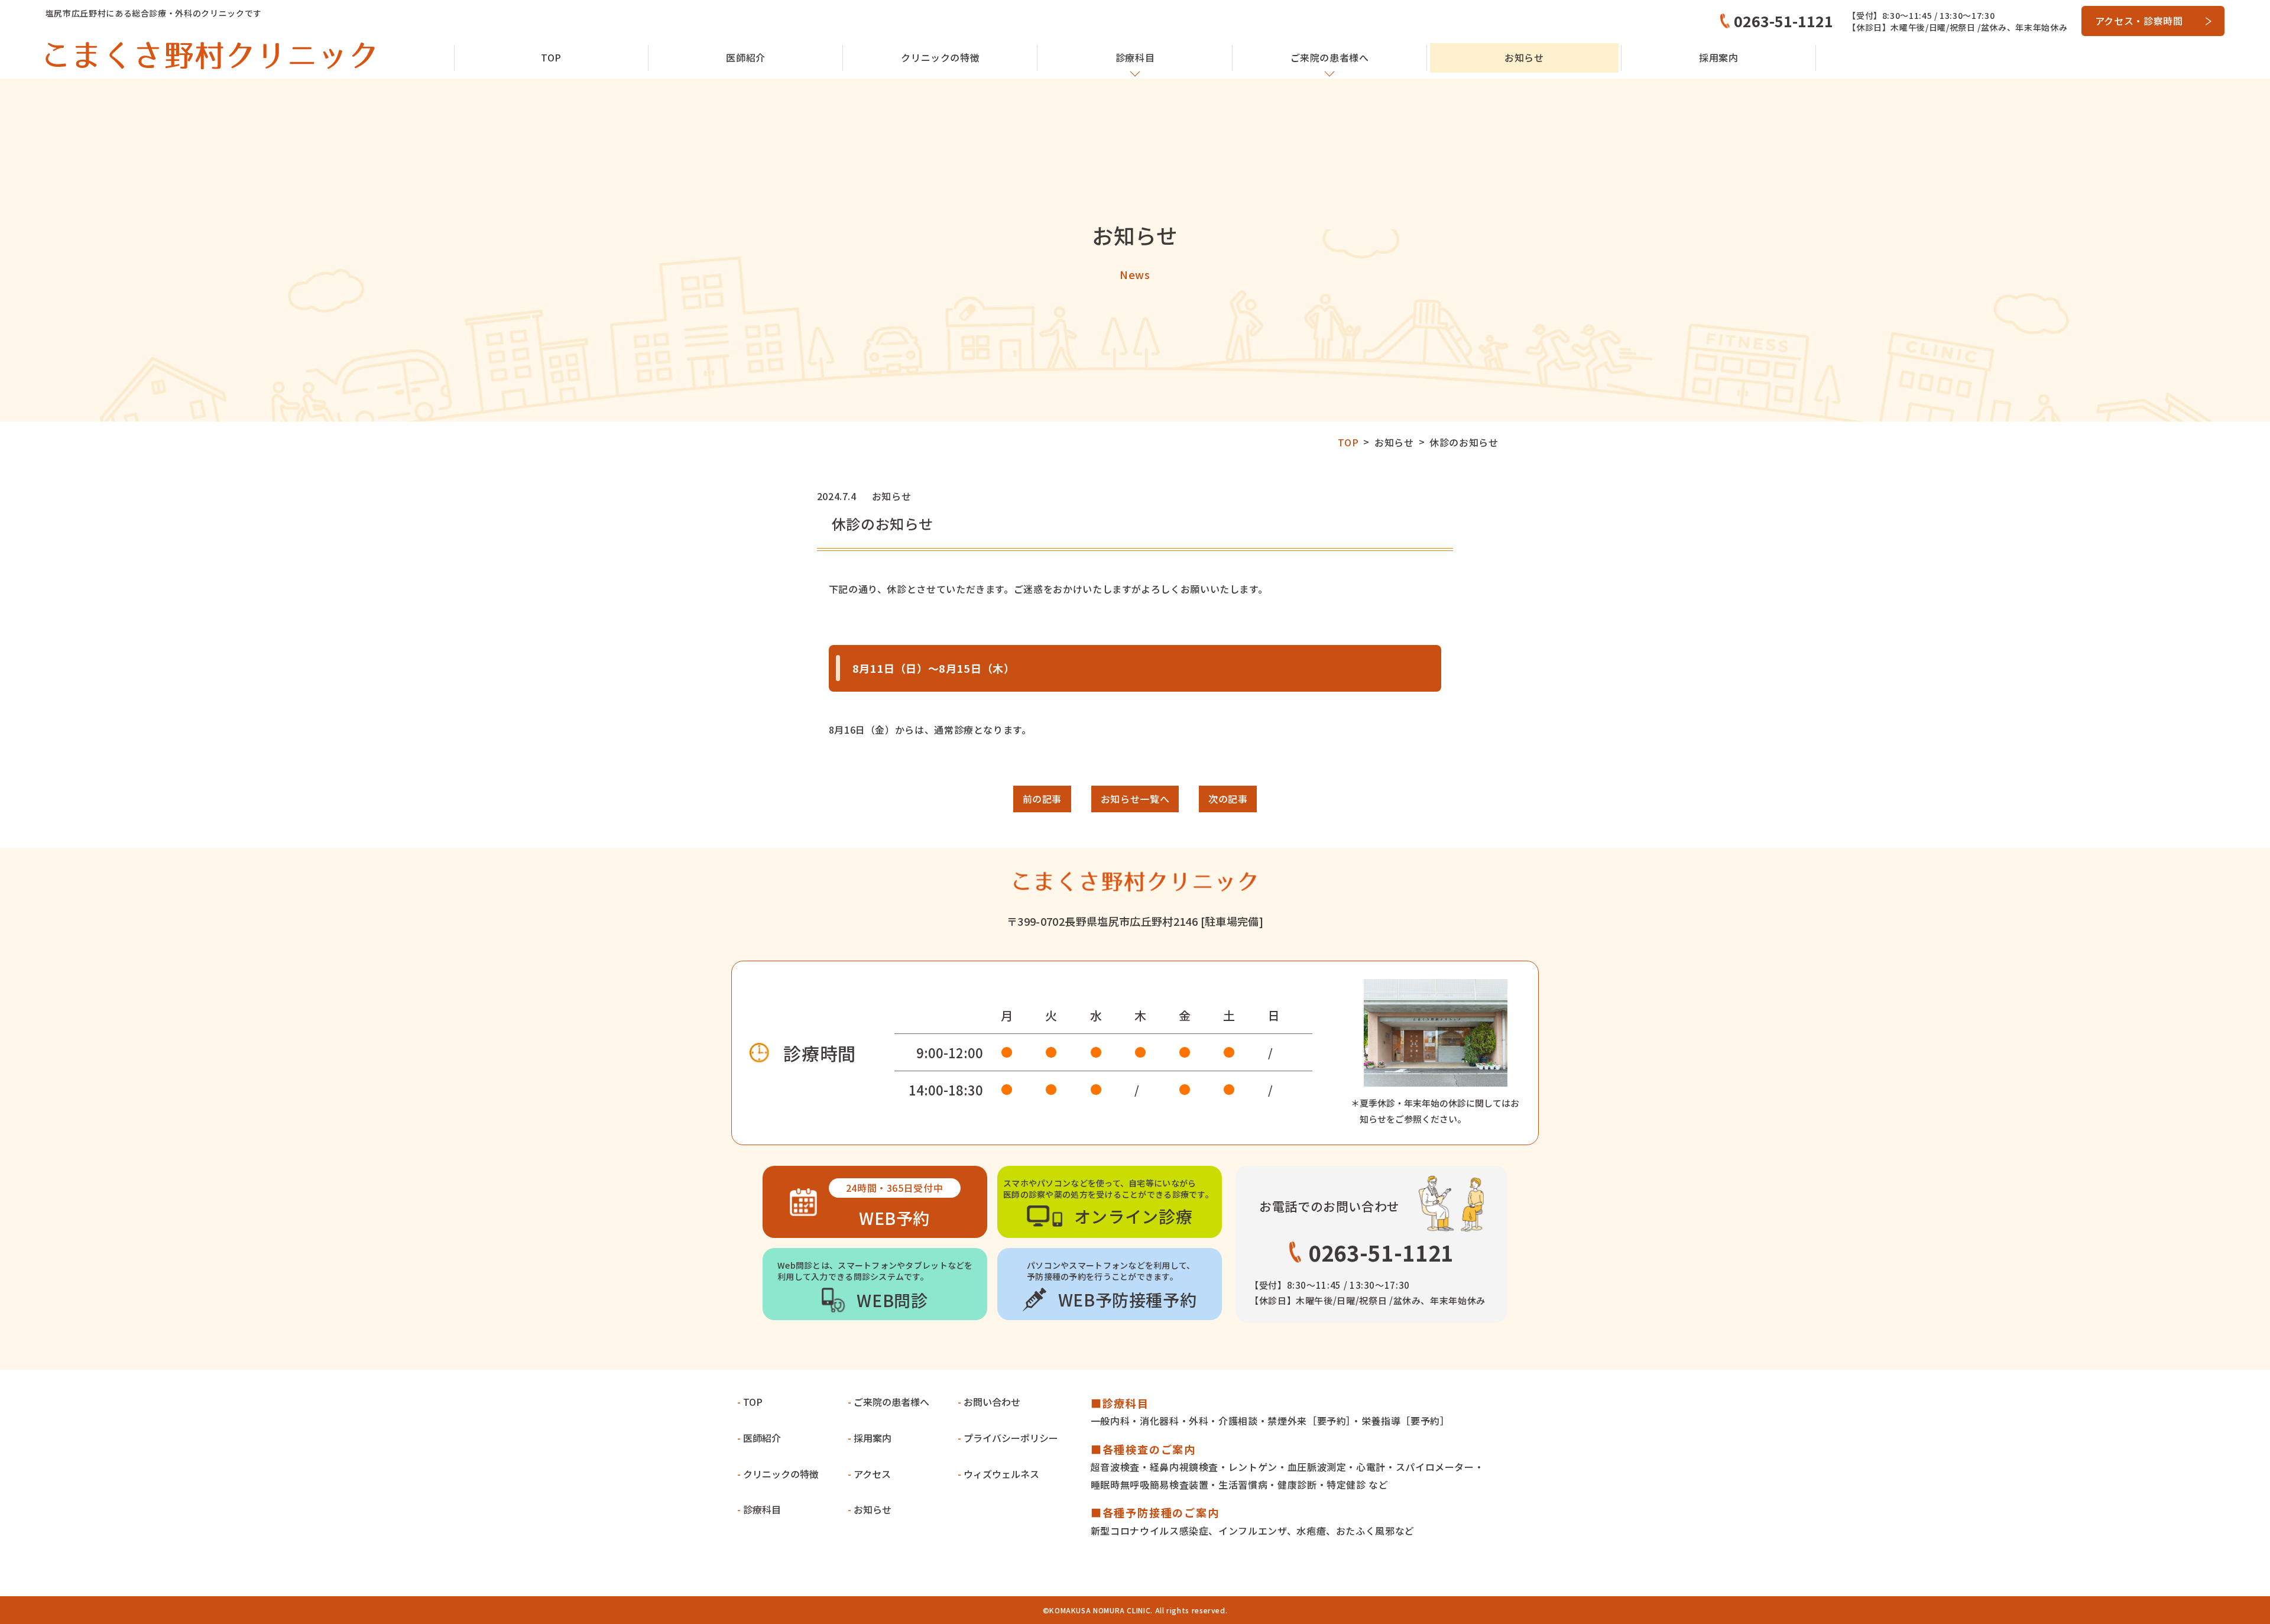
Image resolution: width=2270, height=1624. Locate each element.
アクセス (872, 1474)
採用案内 (1719, 57)
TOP (551, 57)
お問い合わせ (992, 1402)
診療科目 (762, 1509)
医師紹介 (746, 57)
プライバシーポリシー (1011, 1438)
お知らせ (1524, 57)
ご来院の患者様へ (891, 1402)
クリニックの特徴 (781, 1474)
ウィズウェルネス (1001, 1474)
